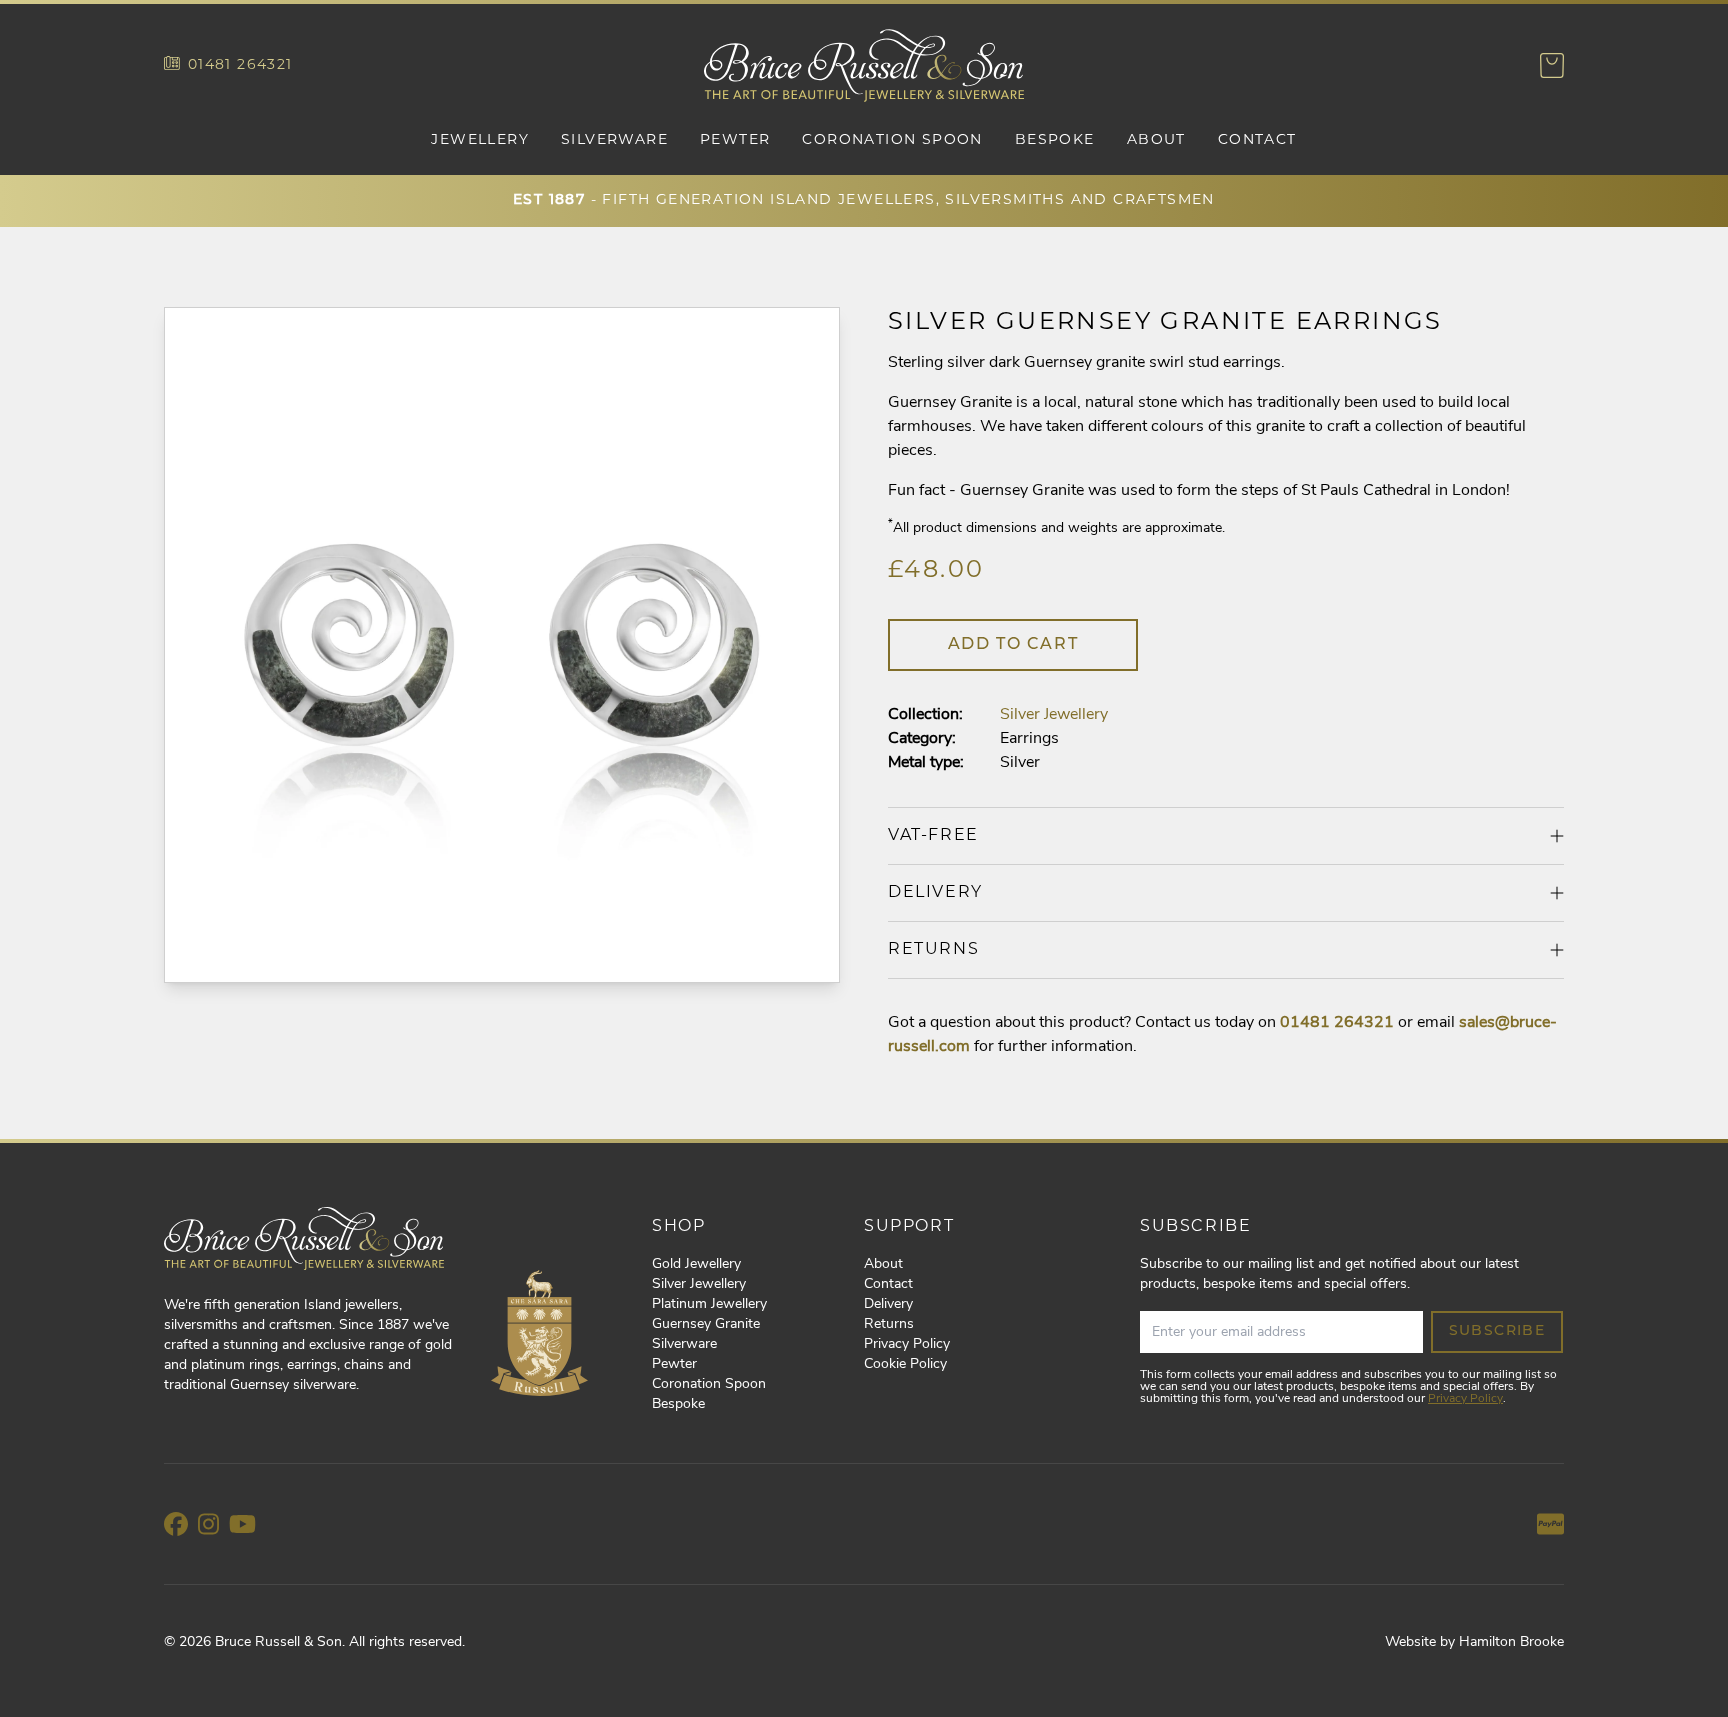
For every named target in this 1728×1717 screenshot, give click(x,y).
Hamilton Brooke (1511, 1642)
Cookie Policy (905, 1364)
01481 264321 (240, 65)
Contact (1257, 140)
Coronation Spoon (892, 140)
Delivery (888, 1304)
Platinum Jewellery (709, 1304)
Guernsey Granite (706, 1324)
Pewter (735, 140)
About (1156, 140)
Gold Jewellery (696, 1264)
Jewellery (480, 140)
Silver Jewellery (1054, 715)
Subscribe (1497, 1331)
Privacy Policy (907, 1344)
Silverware (614, 140)
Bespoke (1055, 140)
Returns (889, 1324)
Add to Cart (1013, 645)
